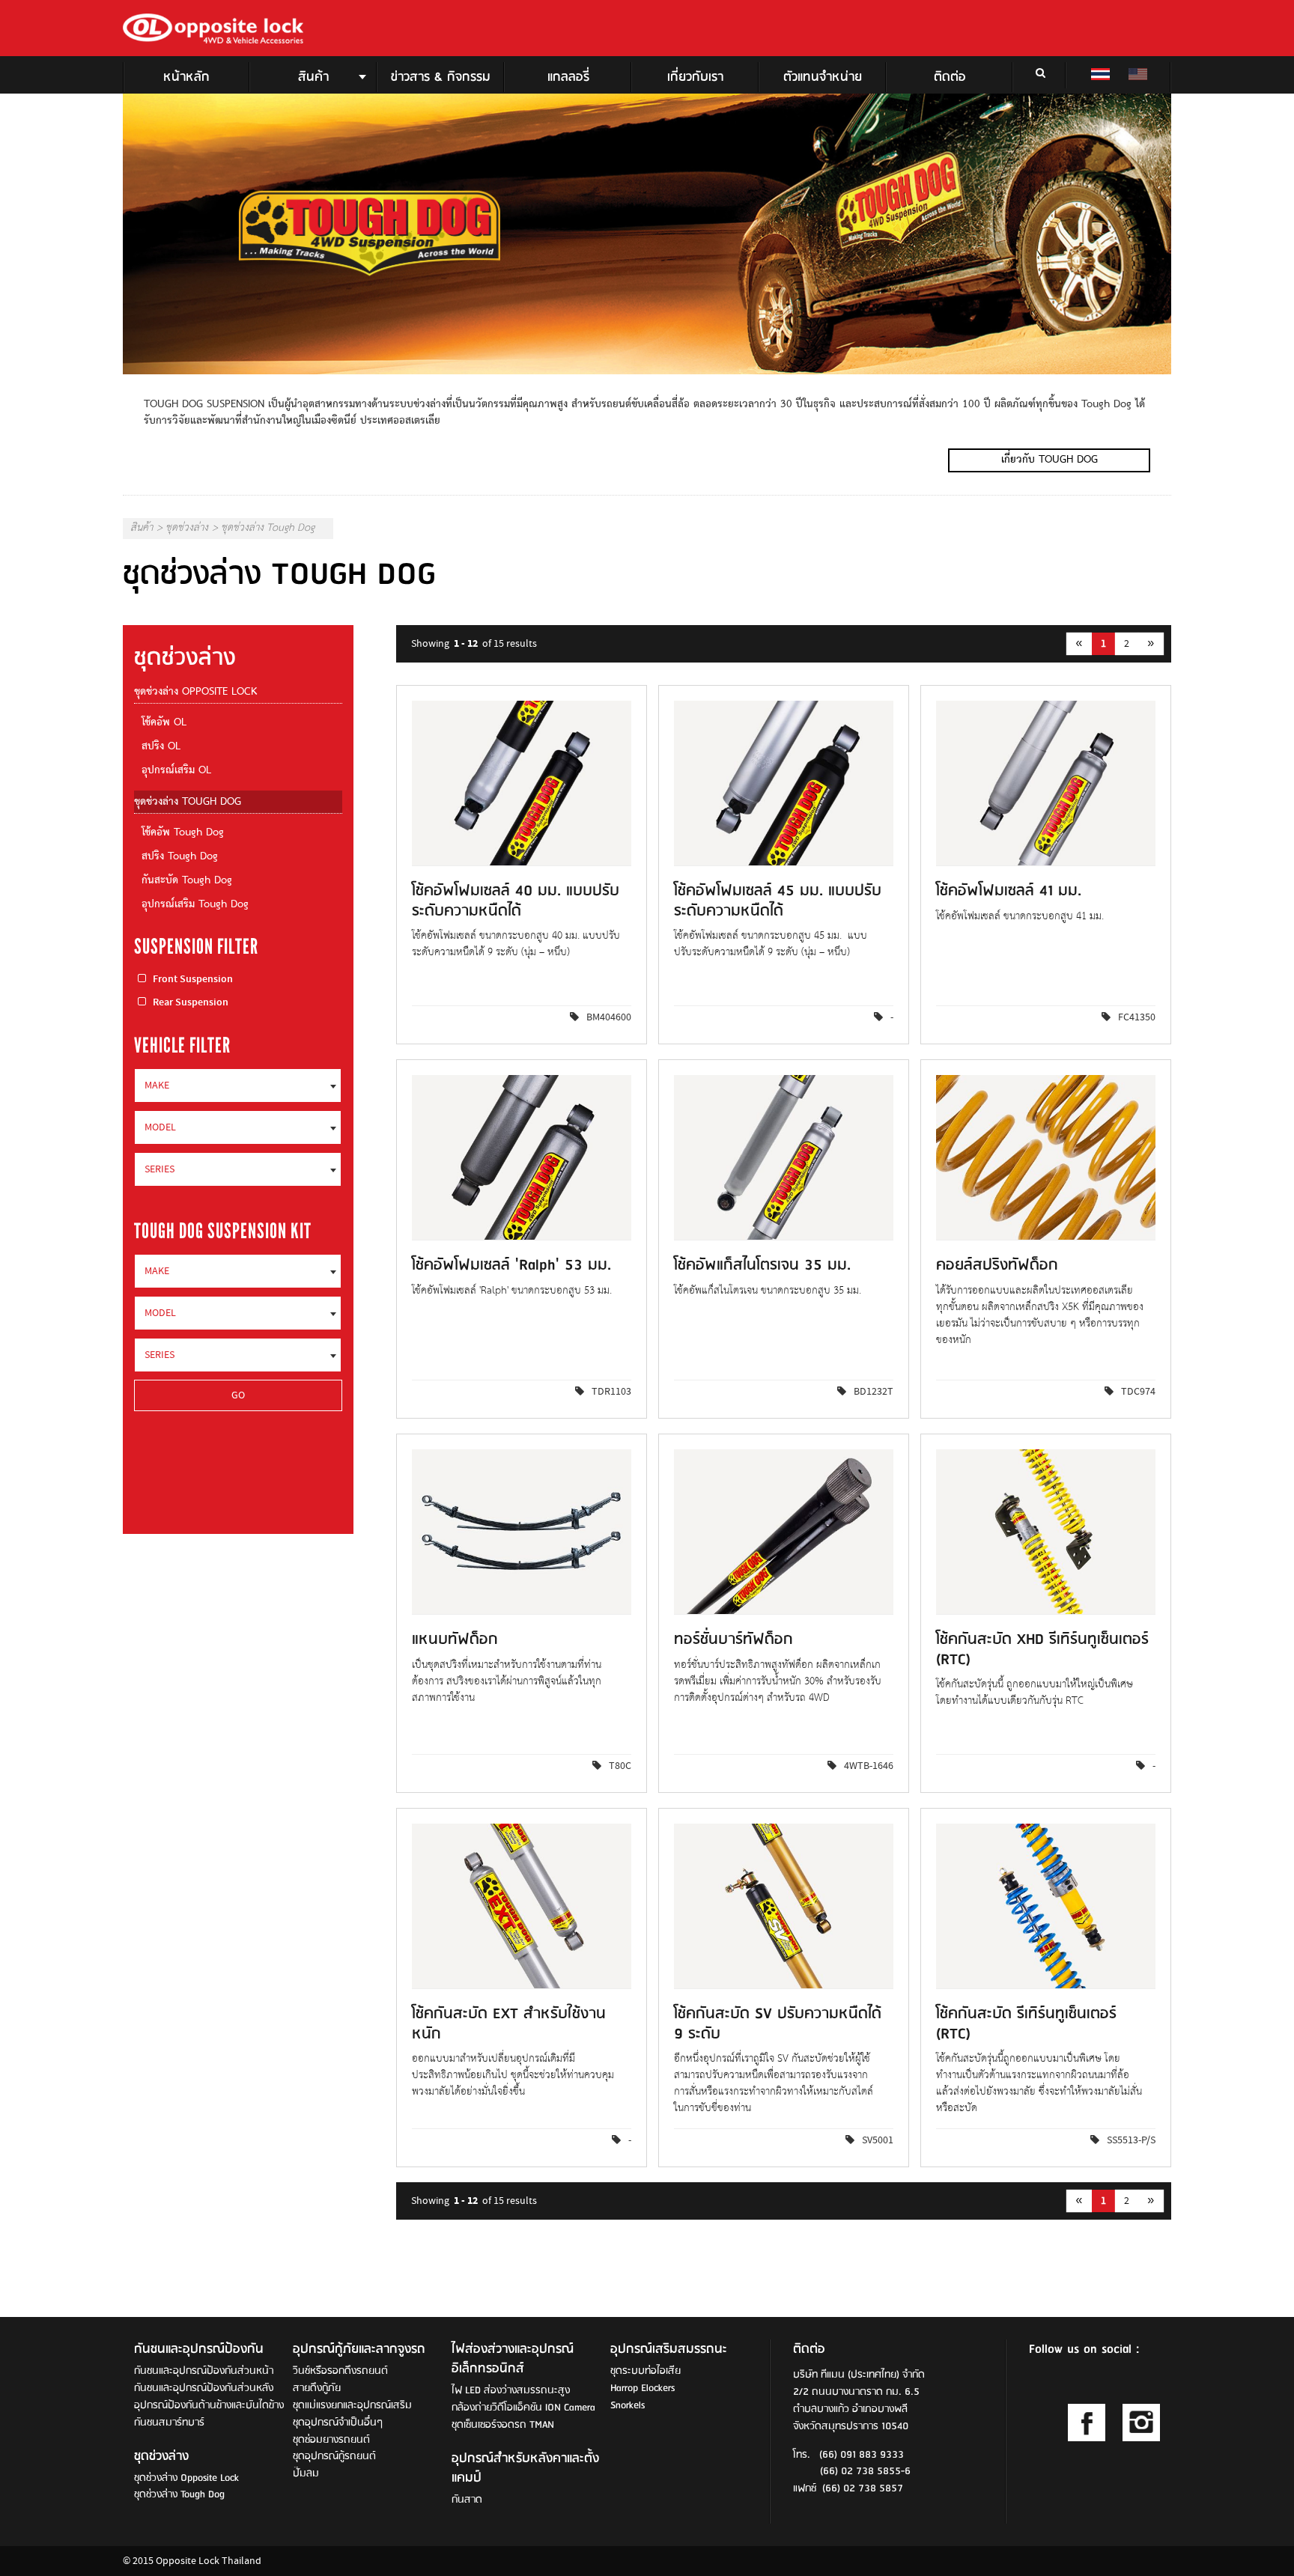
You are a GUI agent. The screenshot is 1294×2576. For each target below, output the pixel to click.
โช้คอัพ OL (164, 723)
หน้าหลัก (186, 77)
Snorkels (628, 2406)
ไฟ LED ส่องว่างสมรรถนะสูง (511, 2391)
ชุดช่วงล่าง (187, 529)
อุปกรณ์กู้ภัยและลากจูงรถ (359, 2350)
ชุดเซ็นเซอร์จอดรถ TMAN (503, 2425)
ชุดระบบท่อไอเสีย (646, 2371)
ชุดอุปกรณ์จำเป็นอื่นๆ (338, 2423)
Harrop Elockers (643, 2388)
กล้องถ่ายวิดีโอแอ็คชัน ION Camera (523, 2408)
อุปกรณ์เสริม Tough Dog (195, 905)
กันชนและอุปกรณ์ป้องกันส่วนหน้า (204, 2371)
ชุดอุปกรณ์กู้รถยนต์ (334, 2457)
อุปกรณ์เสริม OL (176, 771)
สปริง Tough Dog (180, 857)
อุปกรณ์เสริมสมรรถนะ (669, 2350)
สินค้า (313, 77)
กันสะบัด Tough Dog (187, 881)
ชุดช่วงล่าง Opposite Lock (195, 692)
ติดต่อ (950, 77)
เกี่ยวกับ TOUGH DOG (1050, 460)
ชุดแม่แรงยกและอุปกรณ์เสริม (352, 2406)
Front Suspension (193, 979)
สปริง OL (161, 747)
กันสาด (467, 2500)
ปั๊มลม (306, 2474)
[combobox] (238, 1085)
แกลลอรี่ (568, 77)
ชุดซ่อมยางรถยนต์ (331, 2440)
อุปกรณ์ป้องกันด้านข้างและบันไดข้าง (209, 2406)
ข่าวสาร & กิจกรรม (441, 77)
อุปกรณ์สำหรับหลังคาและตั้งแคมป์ (525, 2469)
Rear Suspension (191, 1002)
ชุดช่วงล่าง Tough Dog (188, 802)
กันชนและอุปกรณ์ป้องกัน (199, 2350)
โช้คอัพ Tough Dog (183, 833)
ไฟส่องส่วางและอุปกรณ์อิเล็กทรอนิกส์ (513, 2360)
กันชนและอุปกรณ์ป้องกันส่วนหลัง (204, 2388)
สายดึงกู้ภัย (317, 2388)
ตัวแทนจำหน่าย (823, 77)
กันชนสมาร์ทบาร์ (169, 2423)
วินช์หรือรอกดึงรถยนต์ (340, 2371)
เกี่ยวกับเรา (695, 77)
